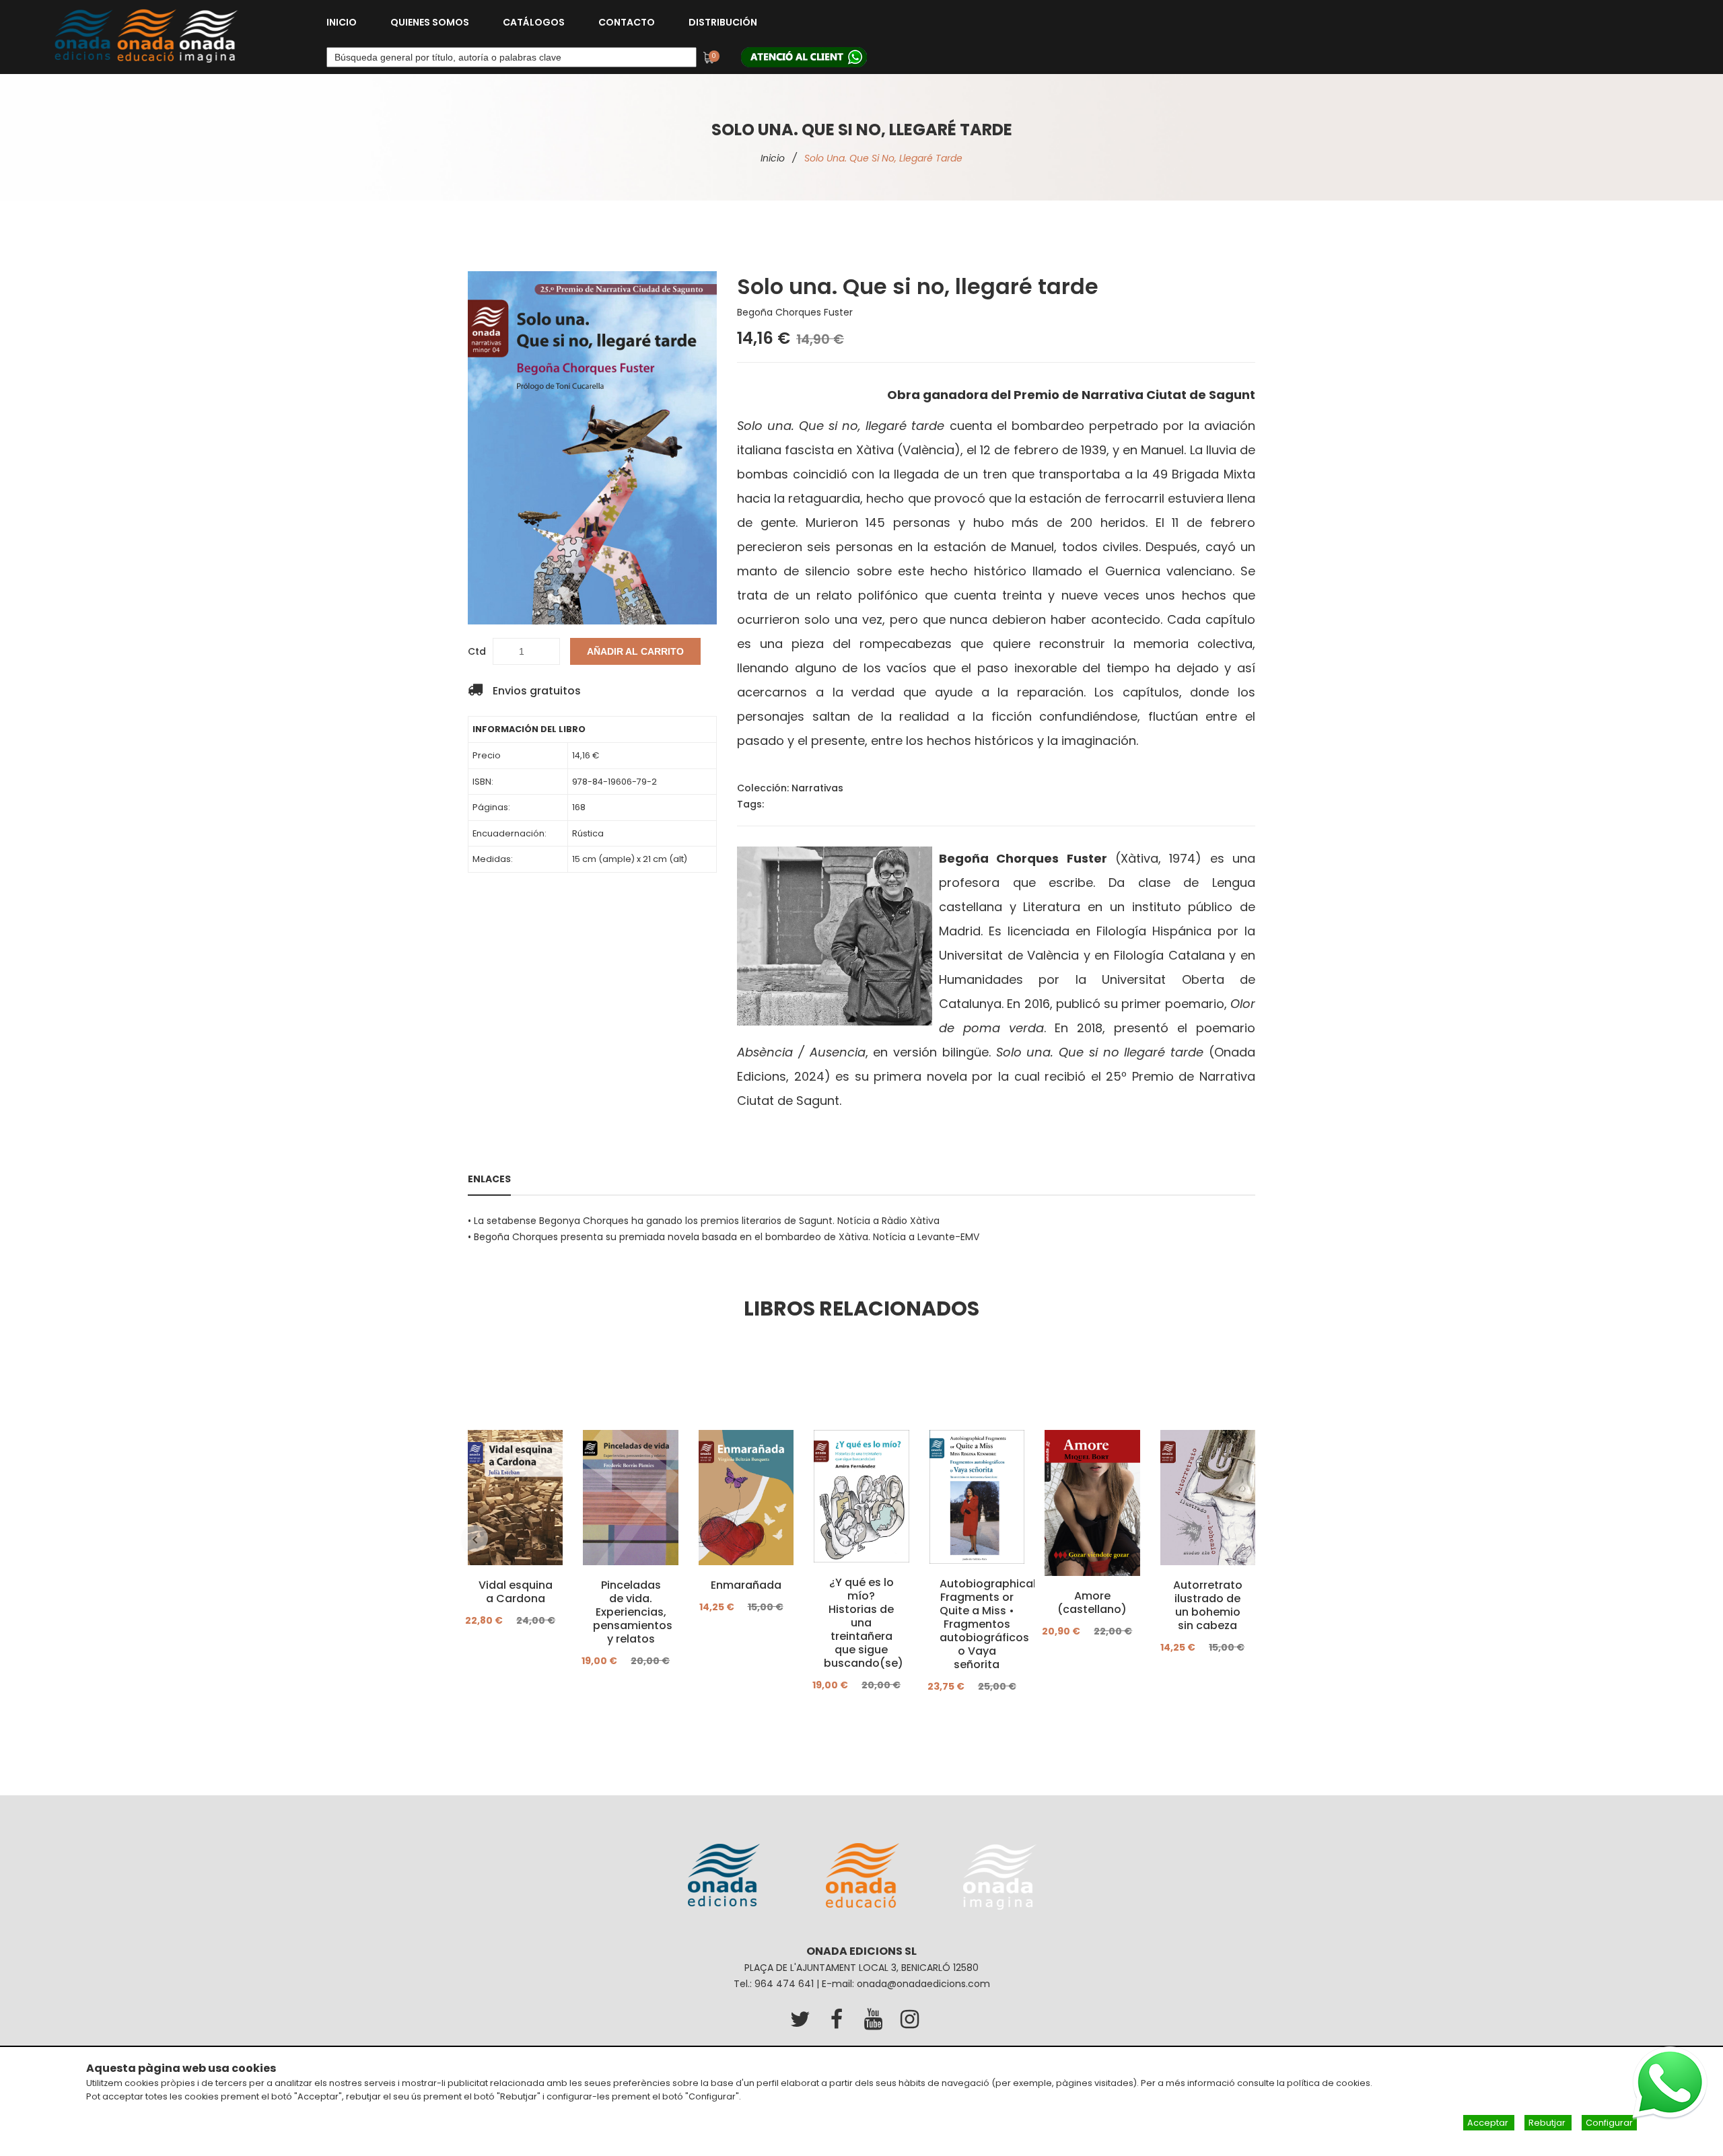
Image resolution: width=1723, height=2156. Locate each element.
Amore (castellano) (1092, 1603)
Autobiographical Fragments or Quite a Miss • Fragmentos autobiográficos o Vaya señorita (977, 1624)
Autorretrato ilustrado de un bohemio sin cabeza (1208, 1606)
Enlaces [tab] (489, 1179)
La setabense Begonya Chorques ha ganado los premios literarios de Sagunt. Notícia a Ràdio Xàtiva (707, 1221)
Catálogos (534, 22)
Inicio (342, 22)
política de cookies (1329, 2083)
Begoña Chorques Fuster (795, 312)
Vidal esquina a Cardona (516, 1592)
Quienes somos (430, 22)
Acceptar (1489, 2123)
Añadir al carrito (635, 651)
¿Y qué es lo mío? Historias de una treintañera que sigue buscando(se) (861, 1623)
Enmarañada (746, 1585)
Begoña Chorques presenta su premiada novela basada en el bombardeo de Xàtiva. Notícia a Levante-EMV (727, 1237)
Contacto (627, 22)
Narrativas (817, 788)
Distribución (723, 22)
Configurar (1609, 2123)
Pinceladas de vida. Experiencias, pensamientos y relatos (630, 1612)
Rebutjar (1548, 2123)
